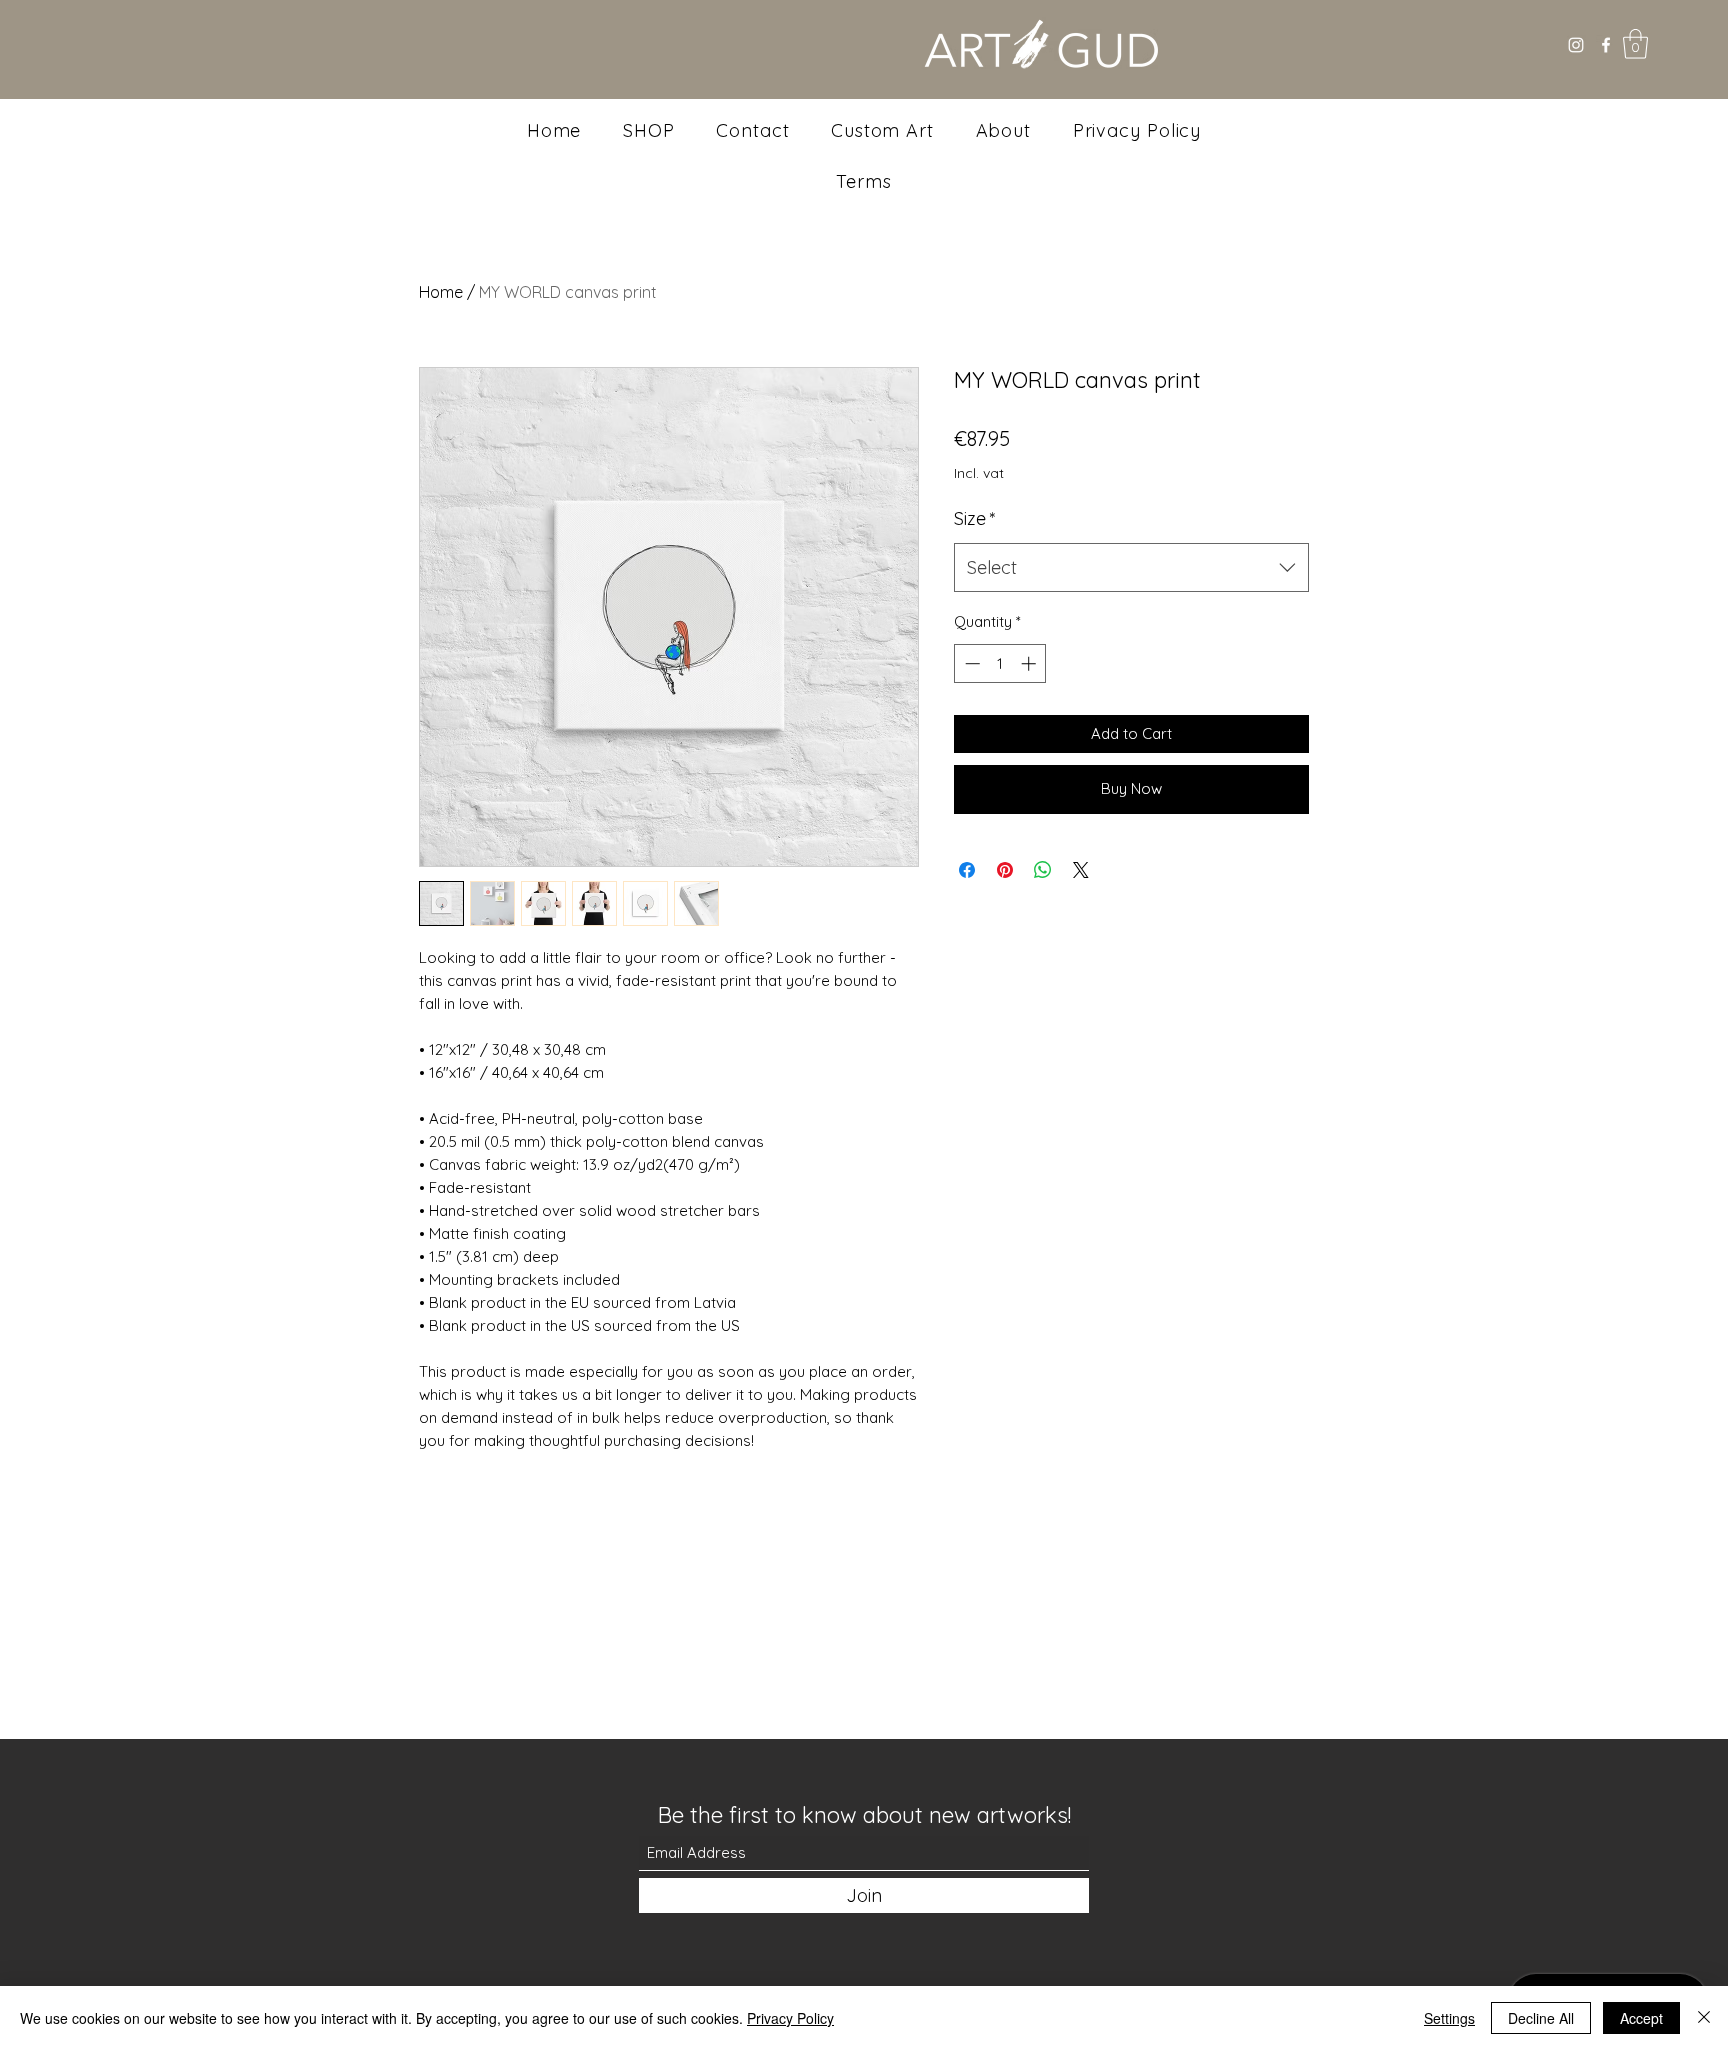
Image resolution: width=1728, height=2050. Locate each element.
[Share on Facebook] (967, 870)
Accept (1641, 2018)
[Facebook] (1606, 45)
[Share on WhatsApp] (1043, 870)
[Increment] (1030, 663)
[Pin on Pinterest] (1005, 870)
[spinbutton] (1000, 663)
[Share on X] (1081, 870)
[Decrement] (970, 663)
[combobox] (1131, 568)
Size (975, 518)
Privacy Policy (790, 2018)
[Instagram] (1576, 45)
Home (441, 292)
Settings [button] (1449, 2018)
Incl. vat (979, 473)
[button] (1635, 44)
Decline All (1541, 2018)
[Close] (1704, 2018)
